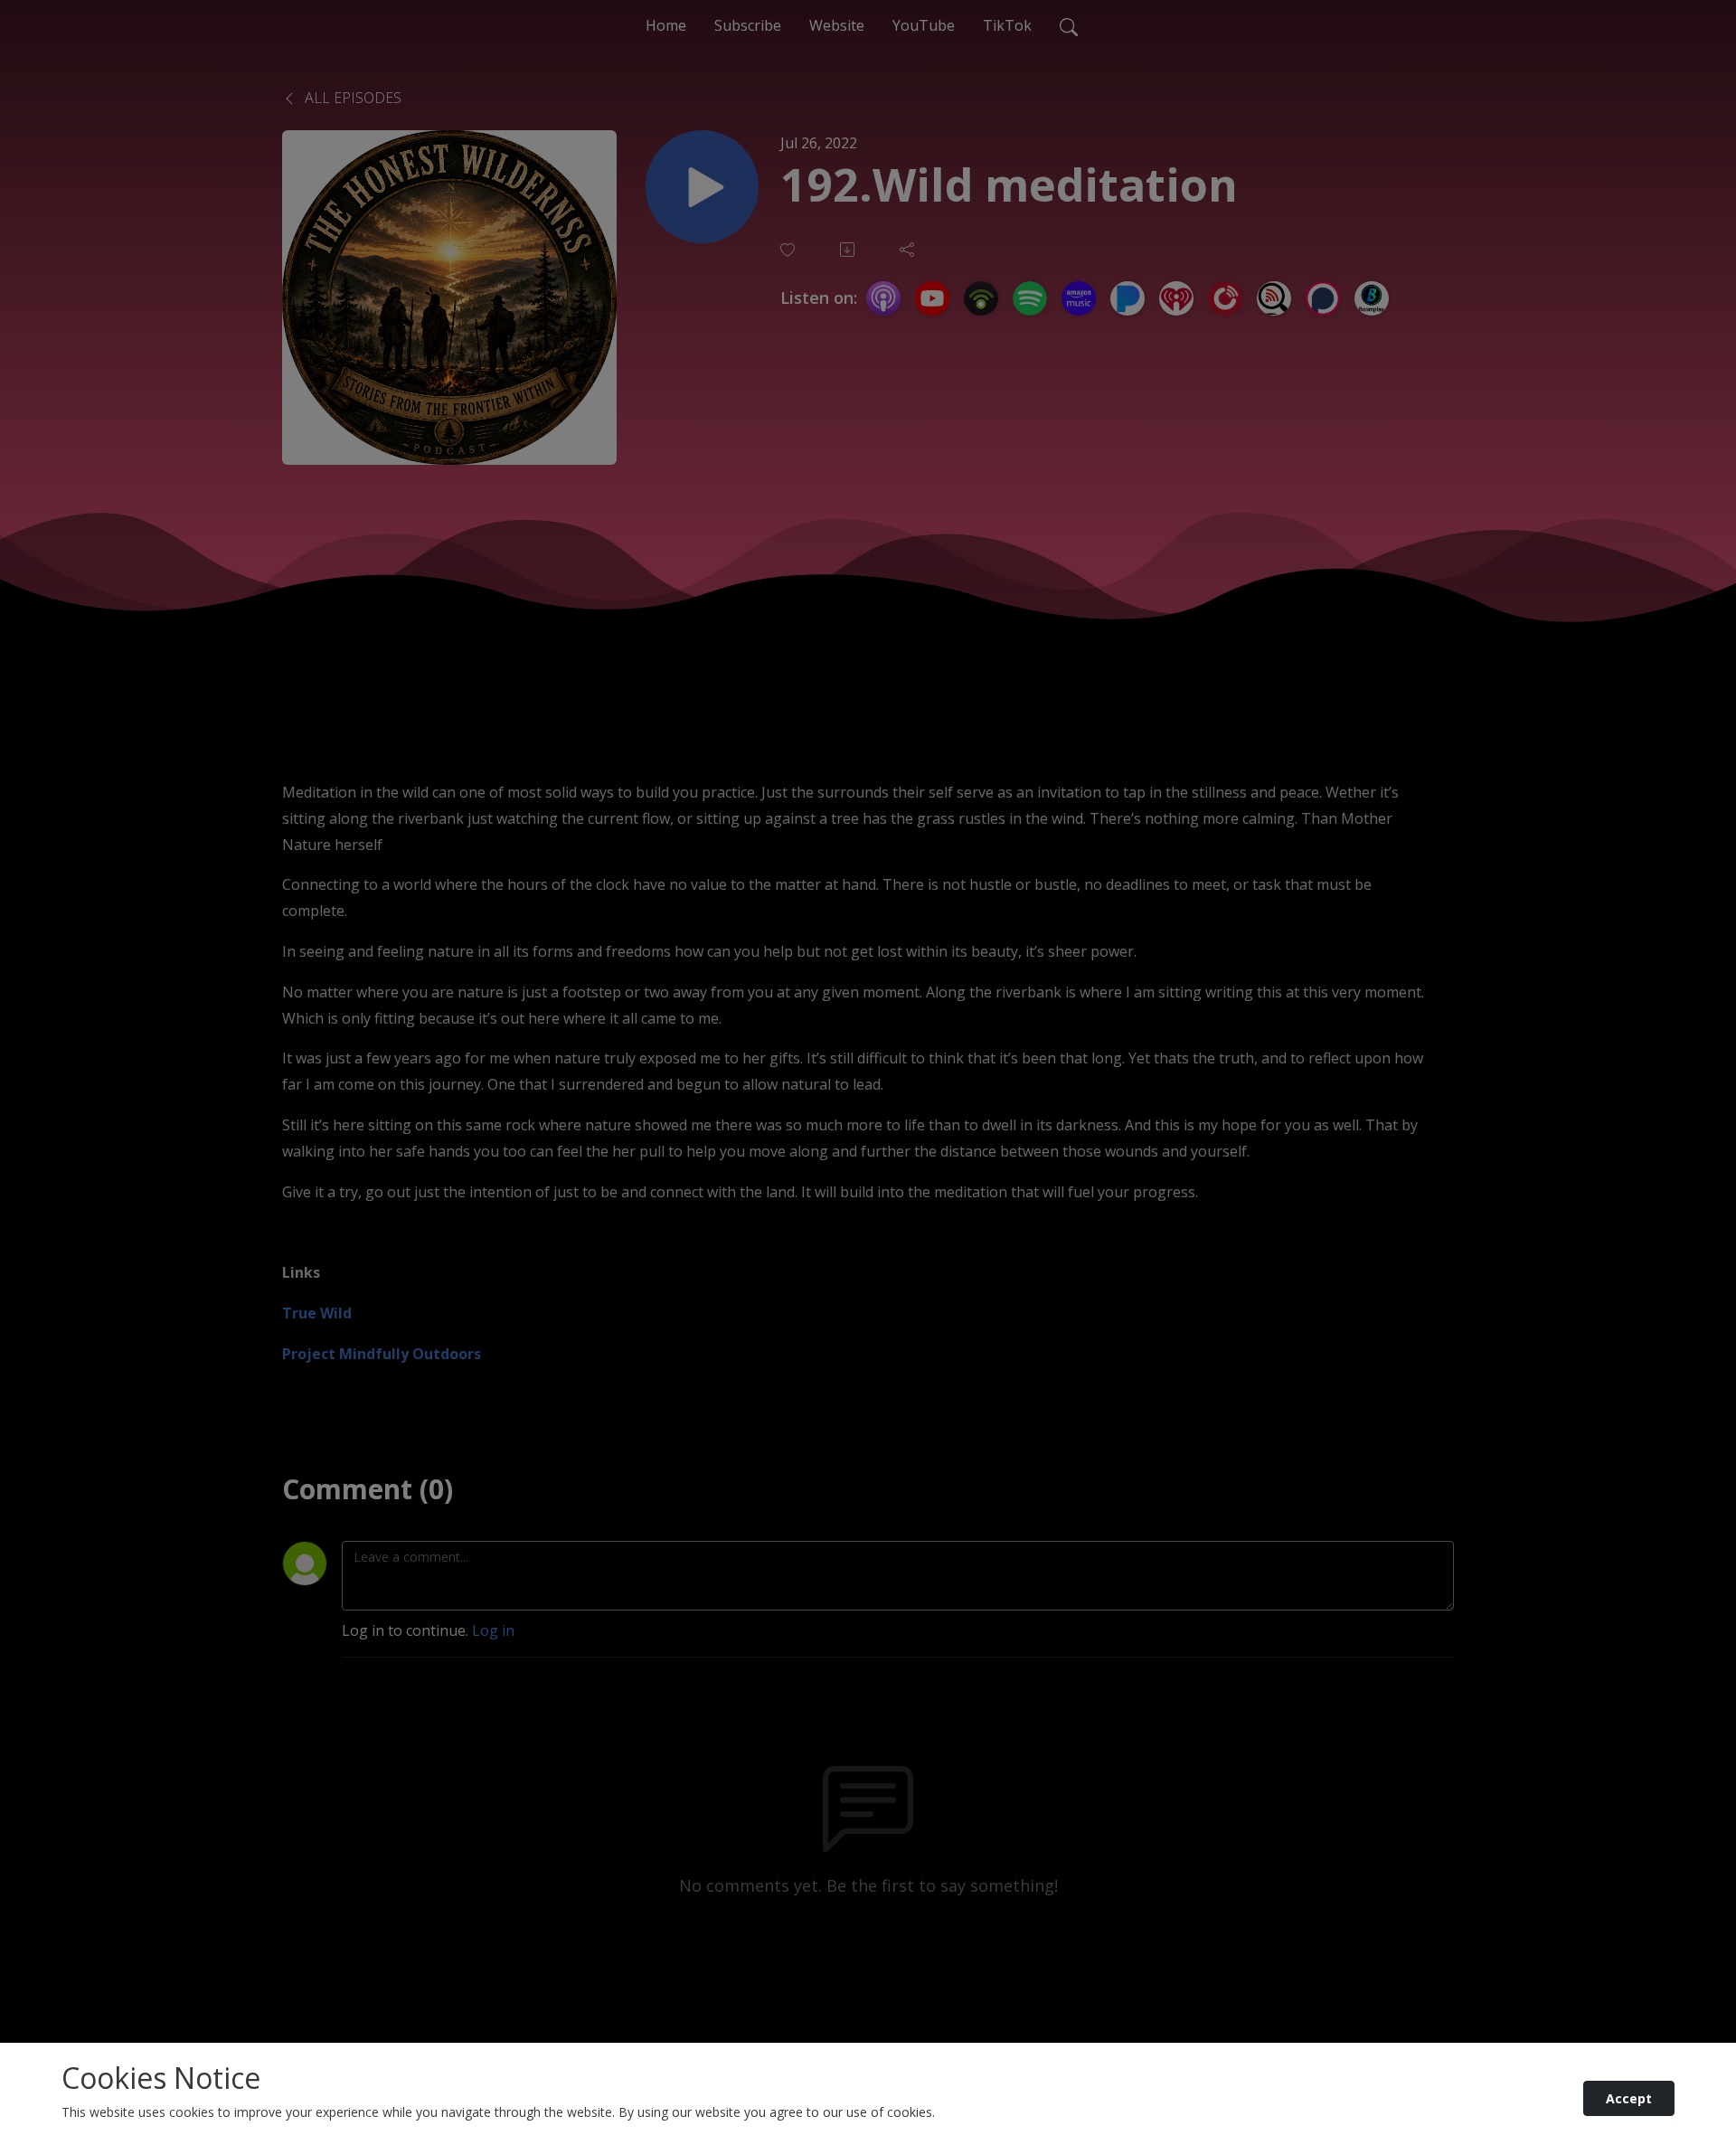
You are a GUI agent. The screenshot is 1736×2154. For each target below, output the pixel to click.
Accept (1629, 2098)
